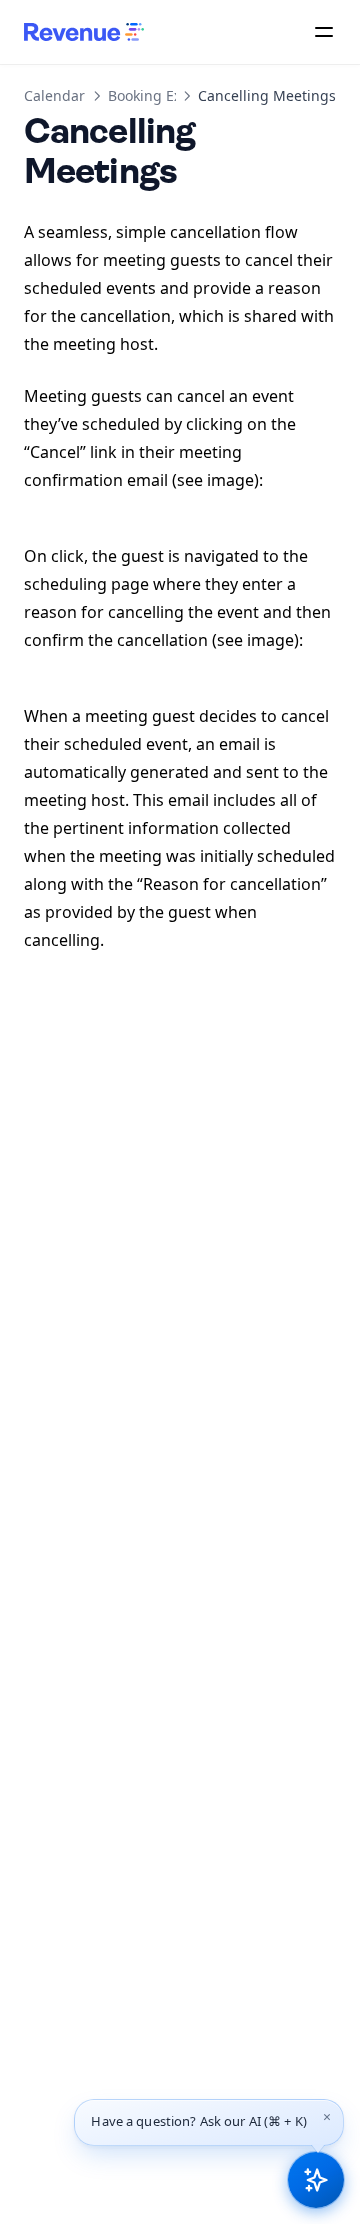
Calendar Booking (83, 95)
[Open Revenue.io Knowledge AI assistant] (316, 2180)
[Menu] (324, 32)
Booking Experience (174, 95)
